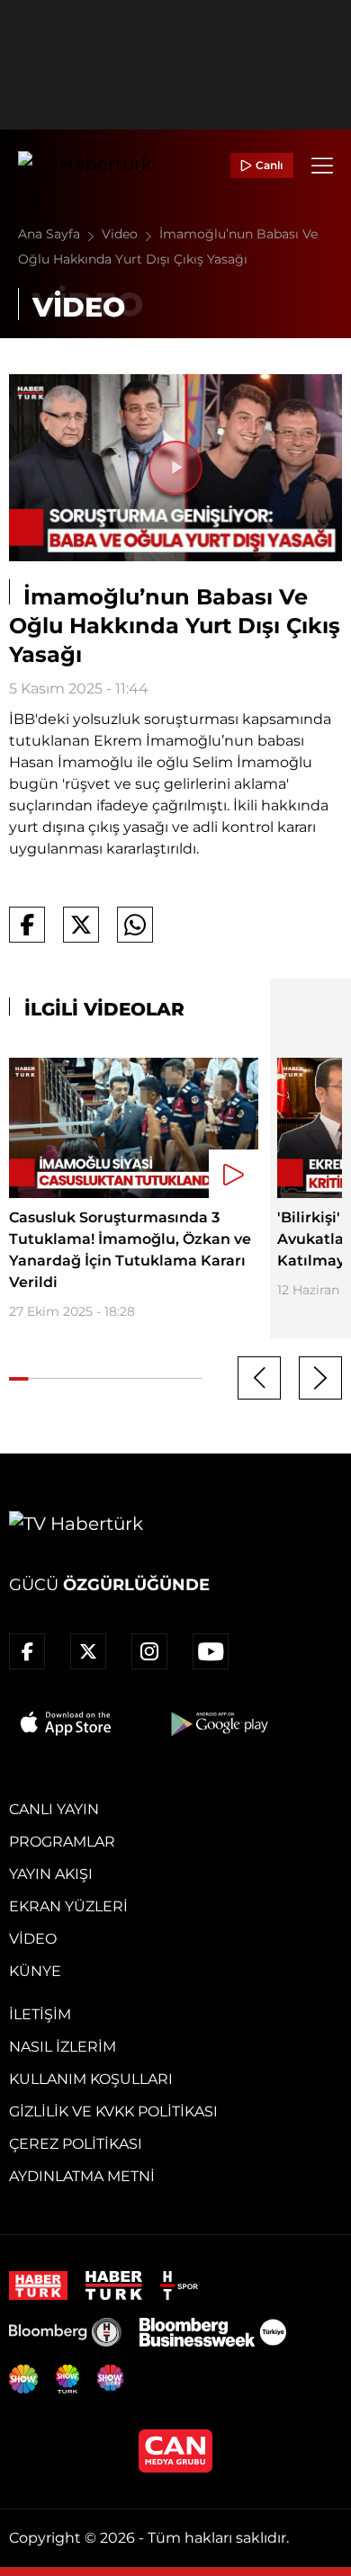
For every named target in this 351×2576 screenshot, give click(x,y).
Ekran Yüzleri (68, 1906)
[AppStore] (67, 1723)
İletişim (40, 2014)
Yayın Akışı (51, 1874)
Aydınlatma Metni (82, 2176)
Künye (35, 1971)
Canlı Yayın (54, 1809)
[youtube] (211, 1651)
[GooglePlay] (218, 1723)
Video (121, 234)
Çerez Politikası (76, 2144)
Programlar (62, 1842)
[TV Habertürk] (85, 165)
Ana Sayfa (51, 234)
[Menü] (322, 165)
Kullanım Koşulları (91, 2079)
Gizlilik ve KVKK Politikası (113, 2111)
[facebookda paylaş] (27, 925)
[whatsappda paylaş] (135, 925)
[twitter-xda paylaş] (81, 925)
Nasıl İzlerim (63, 2047)
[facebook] (27, 1651)
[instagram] (149, 1651)
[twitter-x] (88, 1651)
